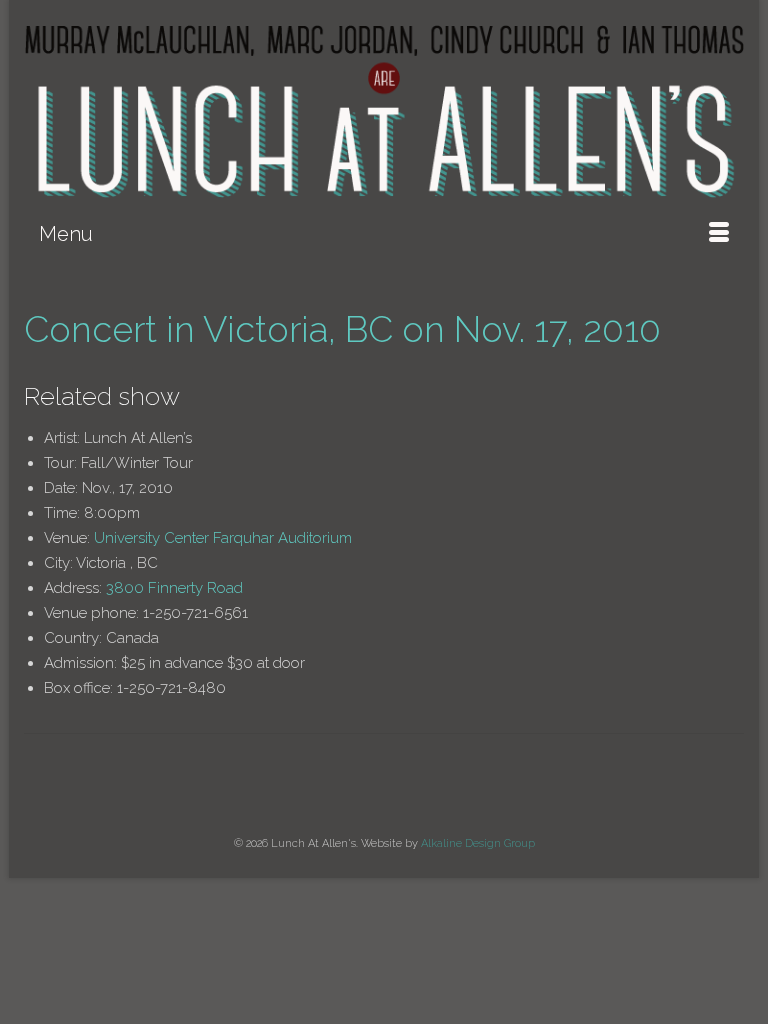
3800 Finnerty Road (174, 588)
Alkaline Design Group (478, 843)
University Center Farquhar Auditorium (223, 538)
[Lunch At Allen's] (384, 111)
